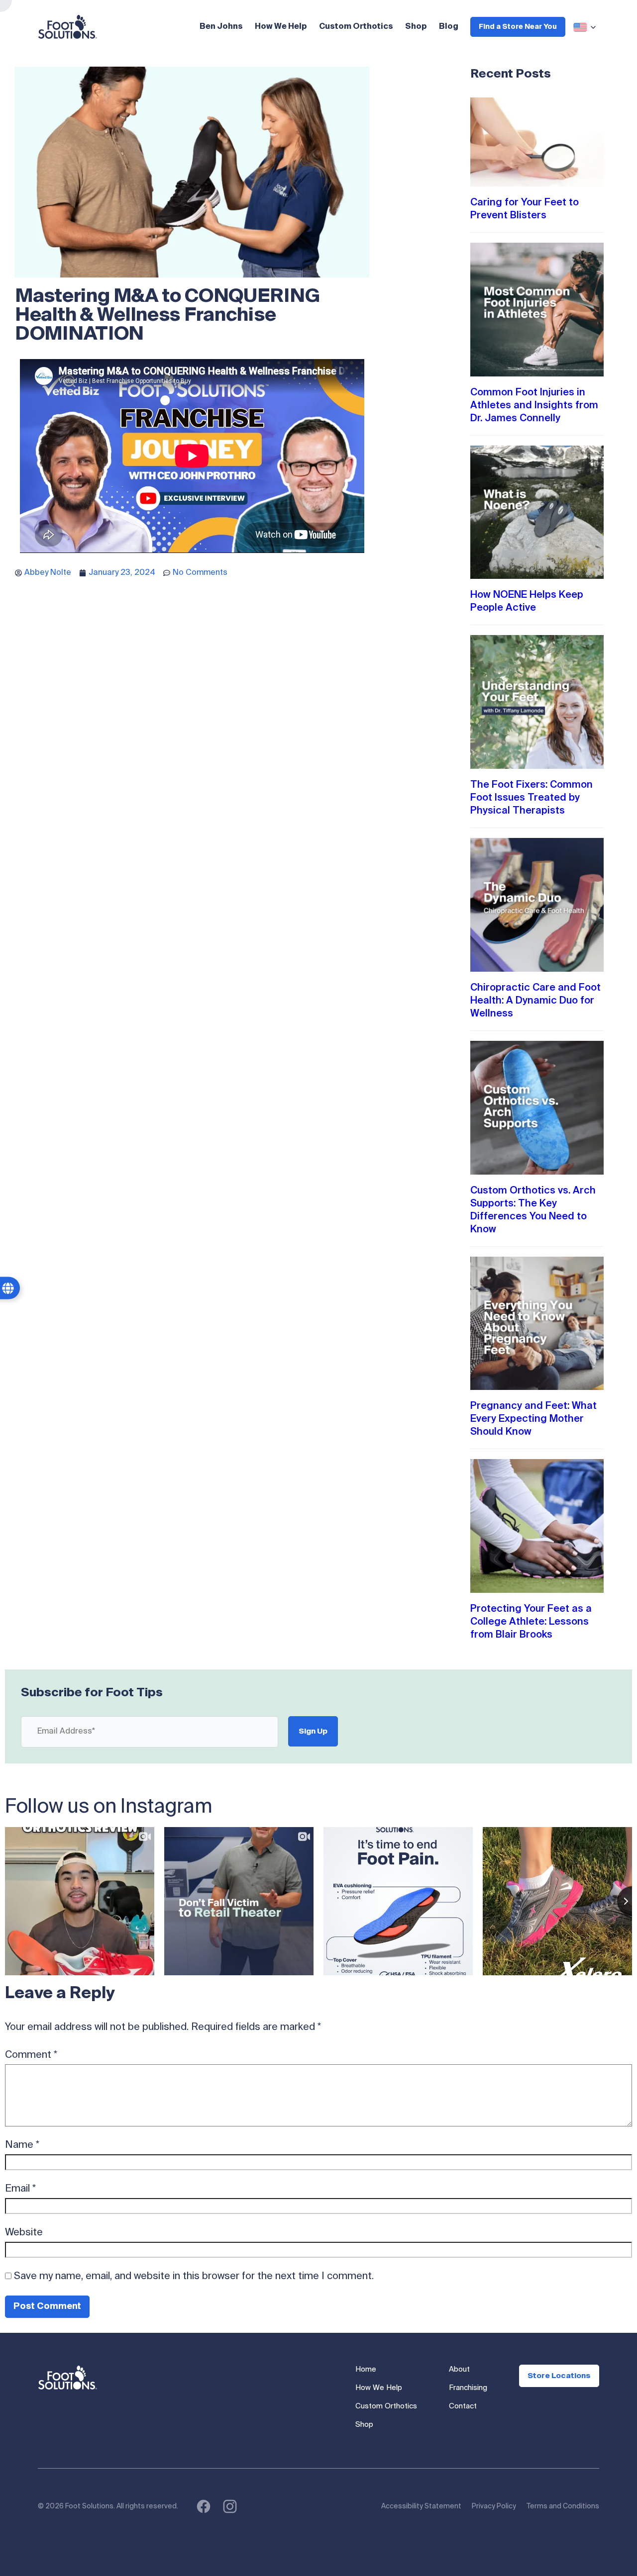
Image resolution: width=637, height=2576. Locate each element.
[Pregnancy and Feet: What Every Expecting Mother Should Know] (537, 1324)
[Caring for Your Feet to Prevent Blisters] (537, 142)
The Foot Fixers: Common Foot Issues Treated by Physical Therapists (531, 798)
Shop (416, 27)
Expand (586, 27)
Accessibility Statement (421, 2506)
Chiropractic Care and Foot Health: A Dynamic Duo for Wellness (535, 1001)
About (459, 2369)
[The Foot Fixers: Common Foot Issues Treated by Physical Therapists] (537, 702)
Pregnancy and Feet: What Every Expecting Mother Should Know (533, 1419)
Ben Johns (221, 27)
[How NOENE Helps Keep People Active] (537, 512)
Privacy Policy (494, 2506)
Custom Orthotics (356, 27)
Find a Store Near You (518, 27)
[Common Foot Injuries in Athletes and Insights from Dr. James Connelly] (537, 310)
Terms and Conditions (563, 2506)
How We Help (281, 27)
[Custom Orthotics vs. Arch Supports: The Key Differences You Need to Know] (537, 1108)
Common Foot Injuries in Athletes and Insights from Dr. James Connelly (534, 406)
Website (24, 2233)
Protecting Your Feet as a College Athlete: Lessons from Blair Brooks (531, 1622)
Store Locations (559, 2376)
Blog (449, 27)
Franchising (468, 2388)
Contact (463, 2406)
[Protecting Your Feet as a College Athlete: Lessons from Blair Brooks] (537, 1526)
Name (22, 2145)
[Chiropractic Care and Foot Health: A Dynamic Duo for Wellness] (537, 905)
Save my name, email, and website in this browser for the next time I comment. (194, 2277)
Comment (31, 2055)
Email (20, 2189)
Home (366, 2369)
